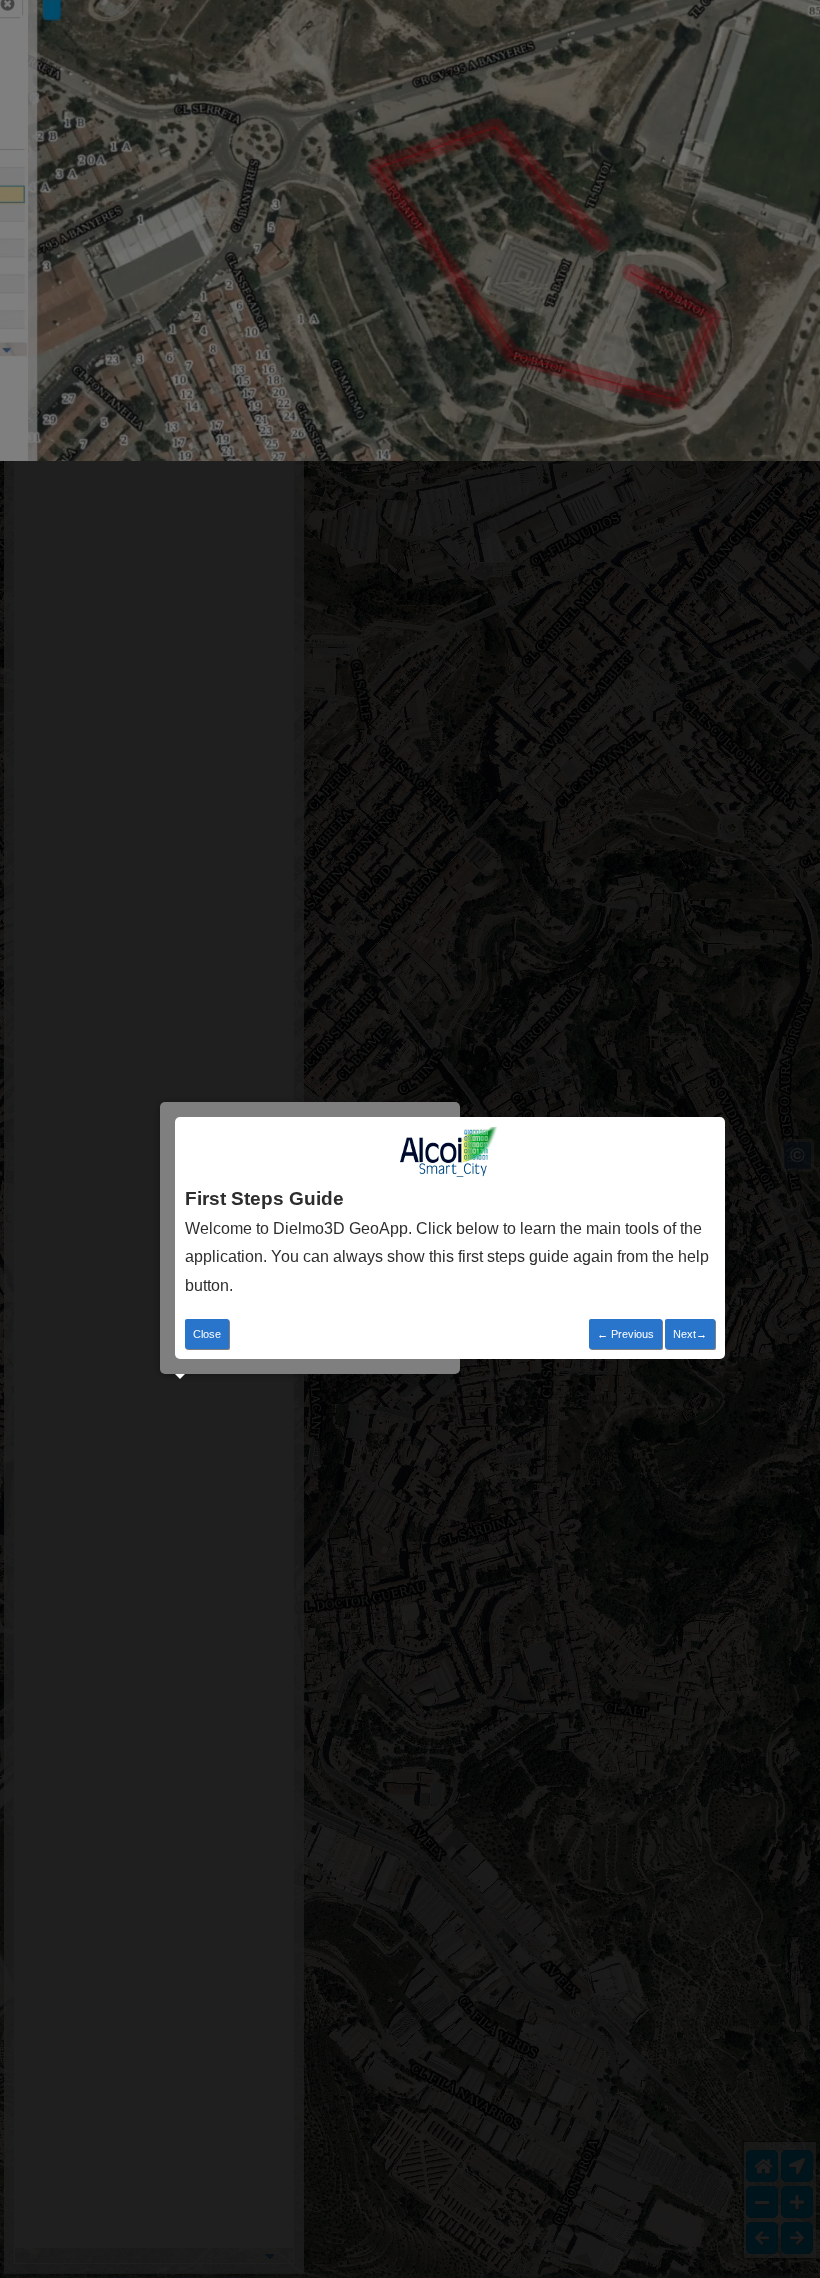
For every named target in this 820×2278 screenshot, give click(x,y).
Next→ (690, 1334)
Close (207, 1334)
